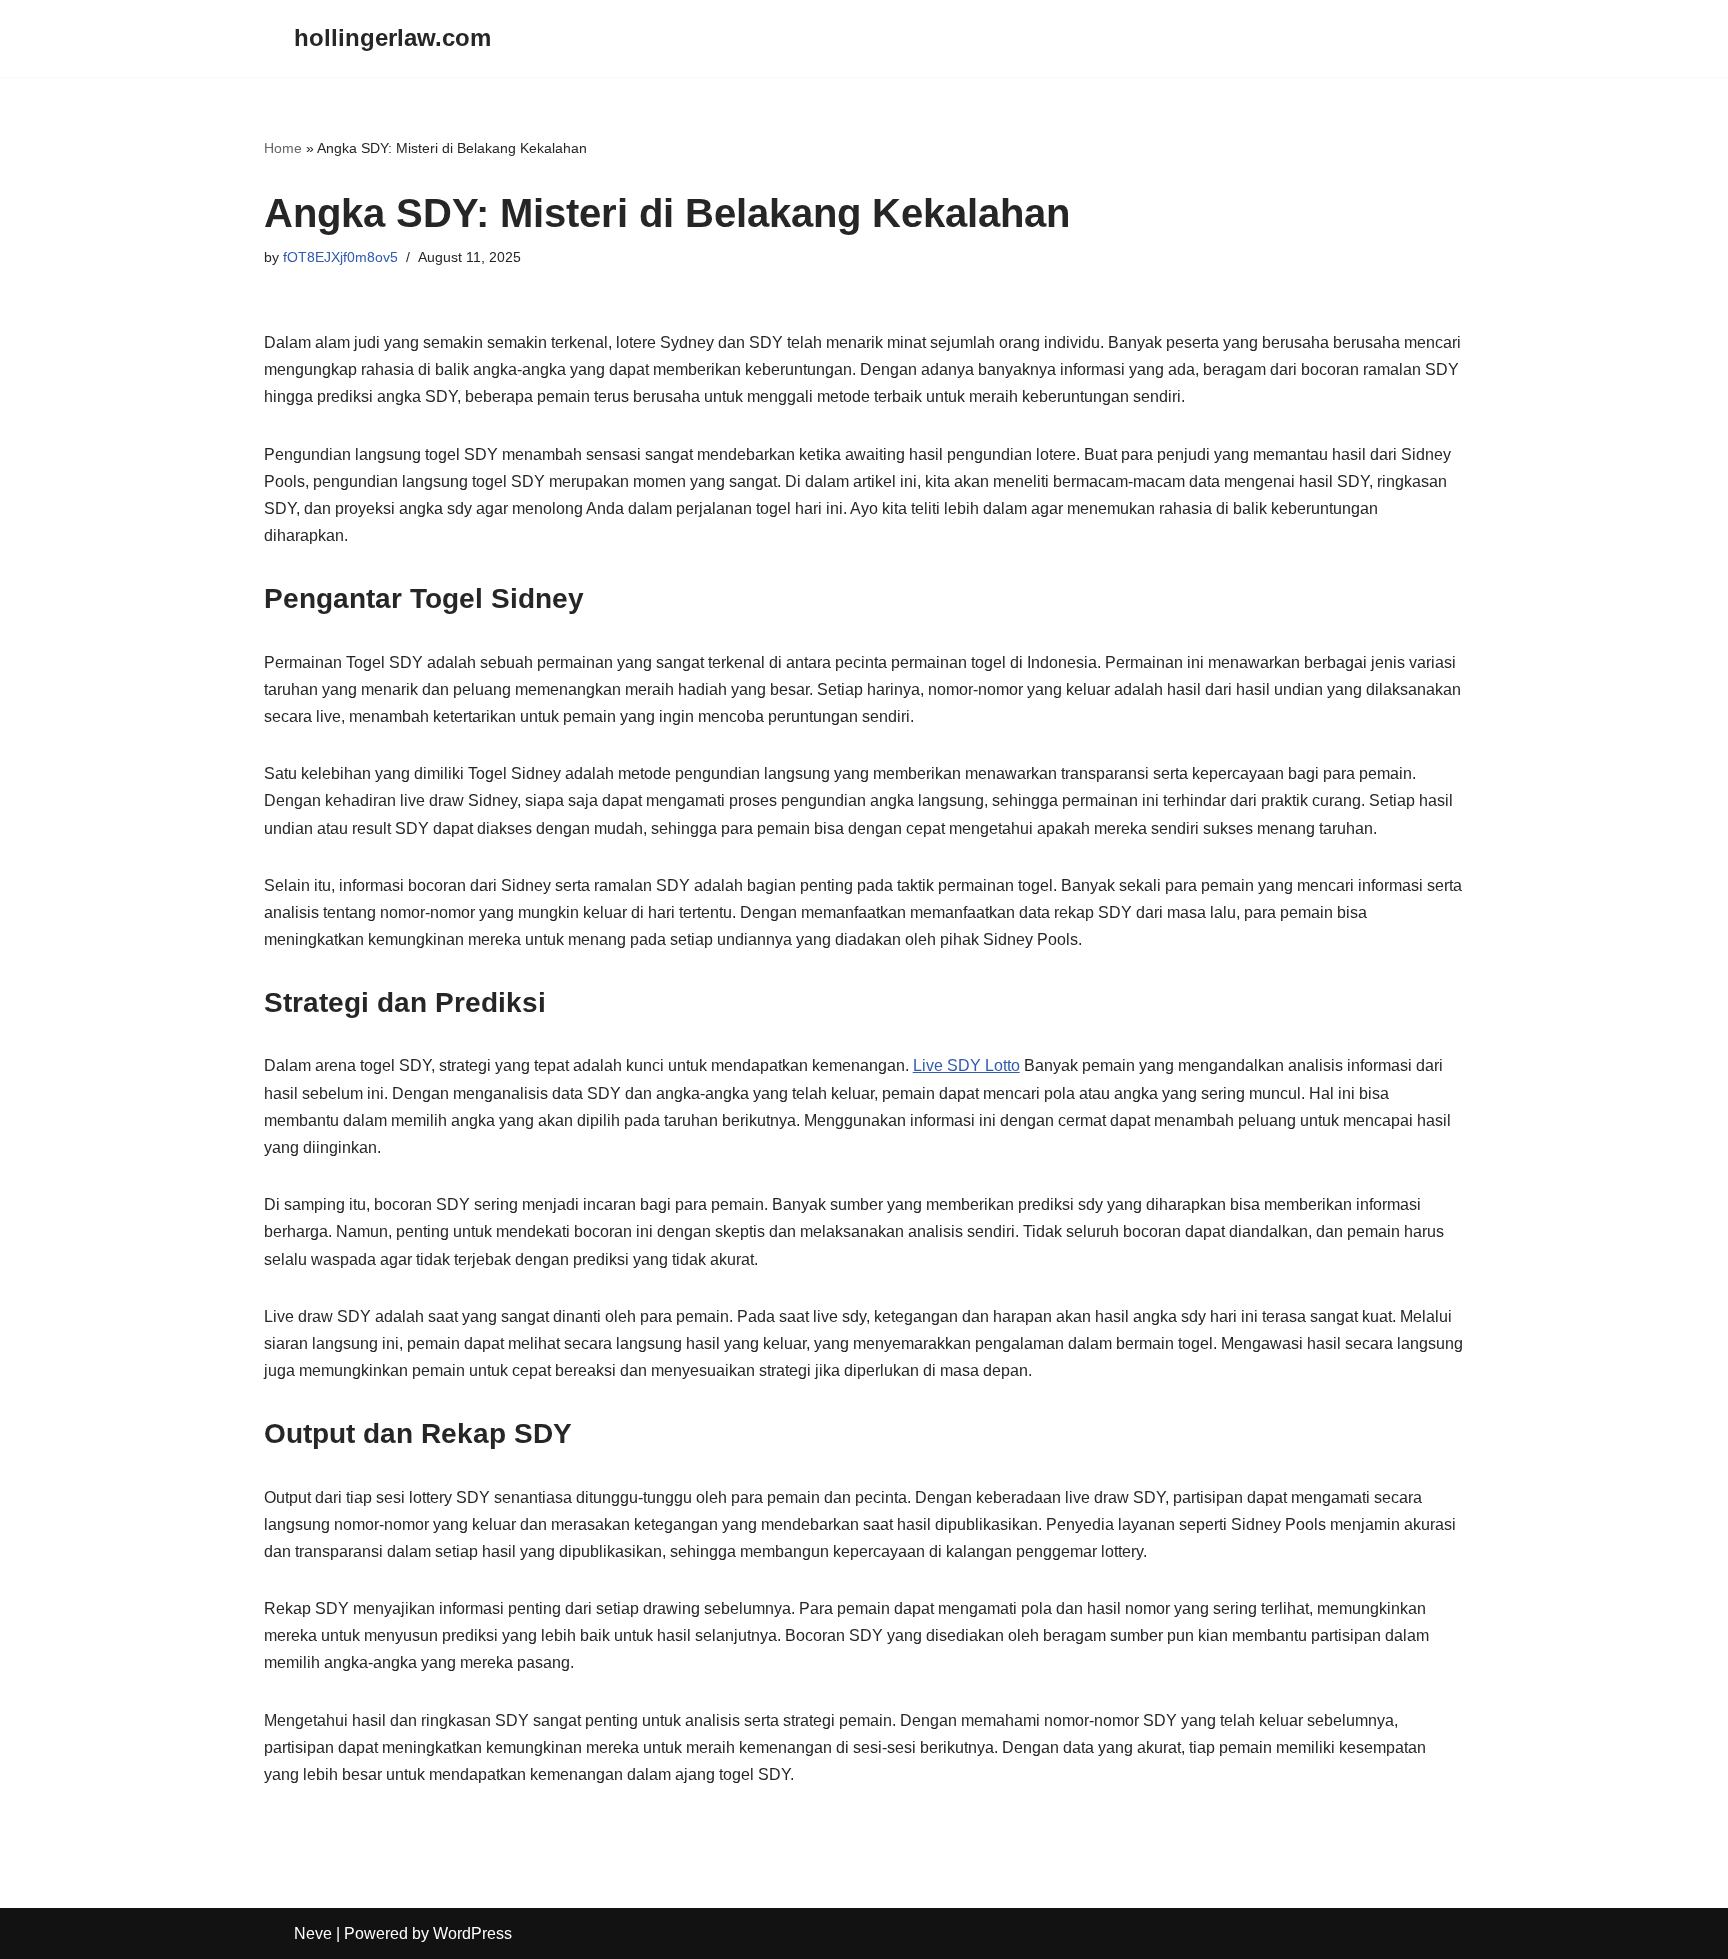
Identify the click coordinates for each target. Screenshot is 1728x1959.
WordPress (472, 1933)
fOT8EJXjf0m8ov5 (340, 257)
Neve (313, 1933)
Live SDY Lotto (966, 1065)
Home (283, 148)
